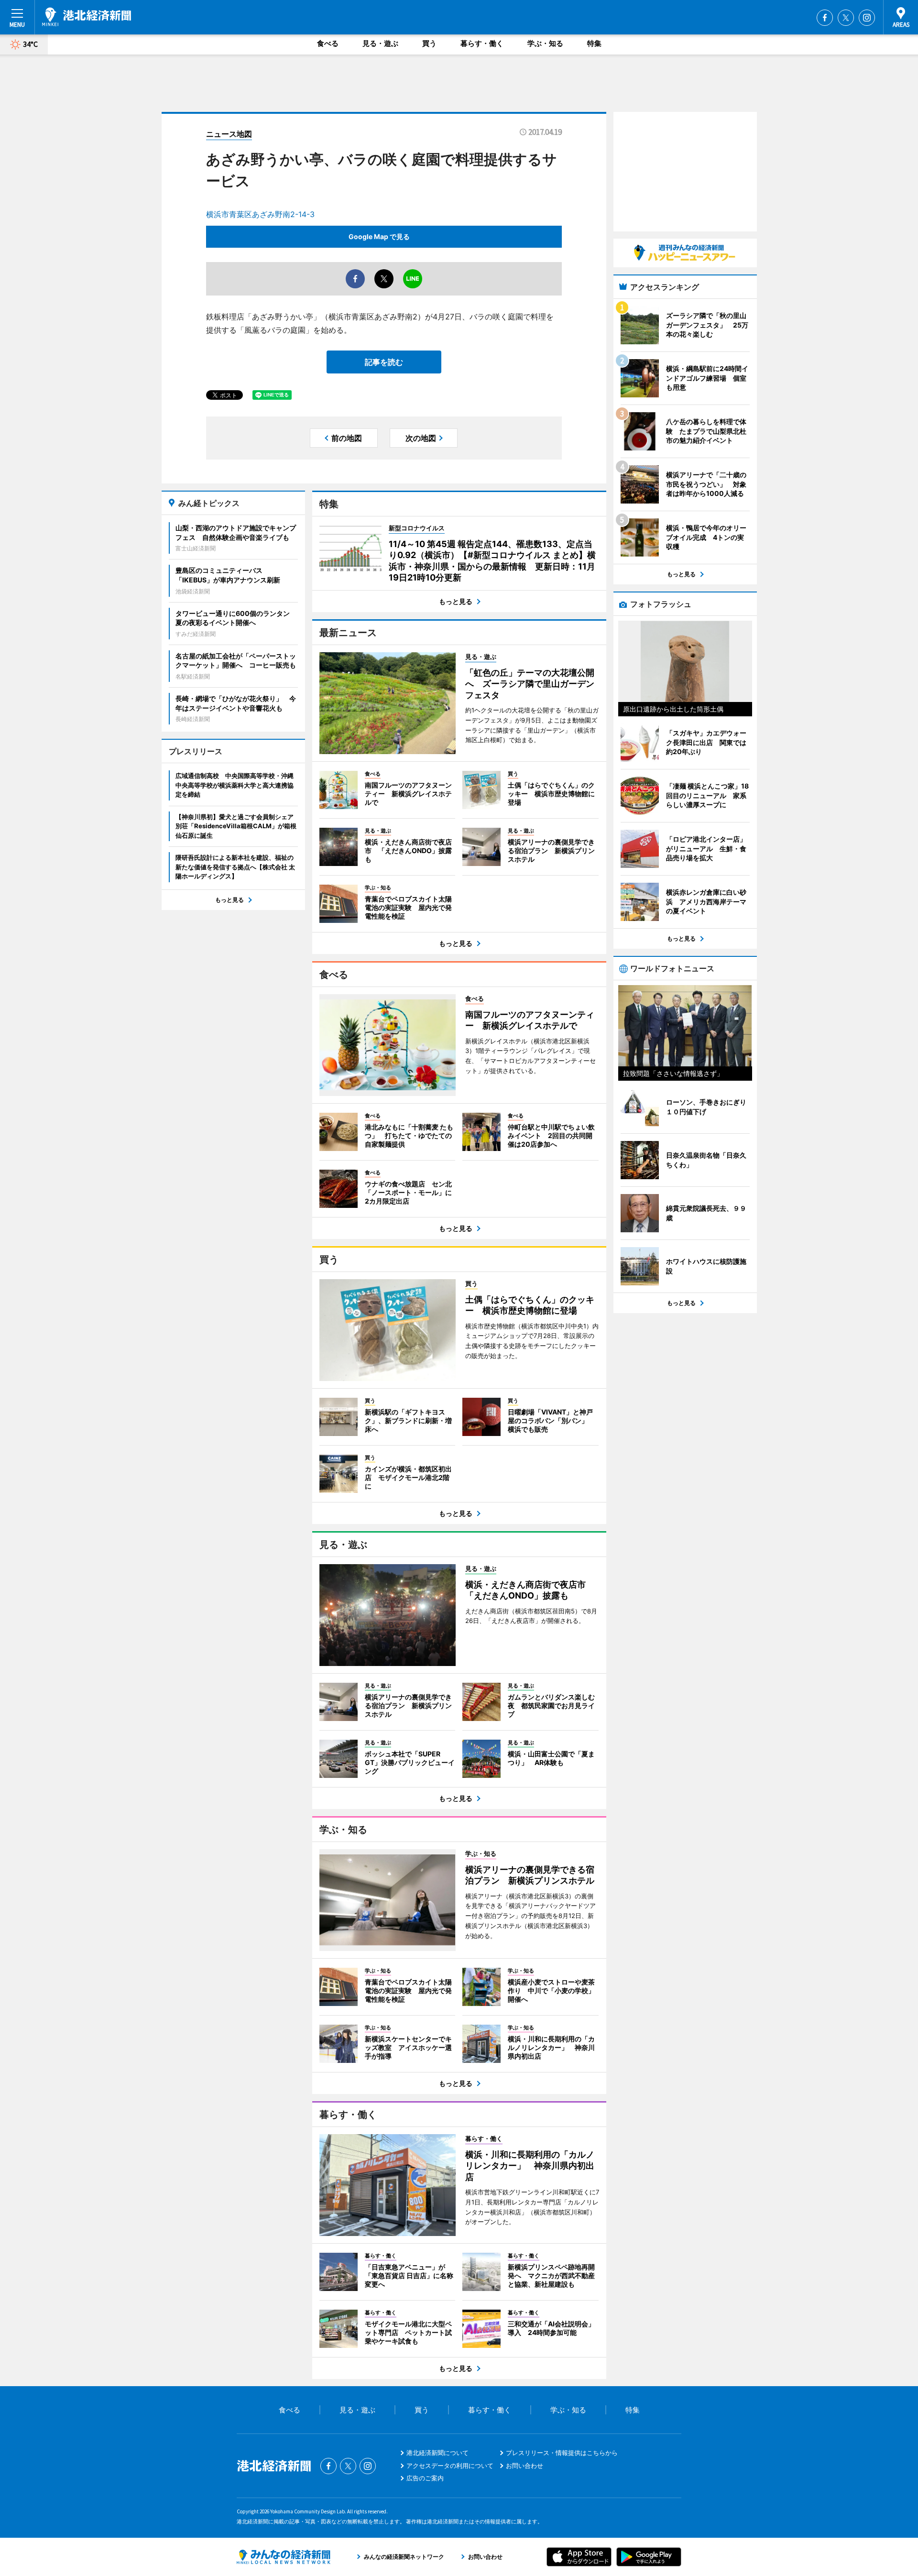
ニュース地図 (229, 134)
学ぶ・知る (545, 43)
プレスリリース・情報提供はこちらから (562, 2453)
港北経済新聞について (437, 2453)
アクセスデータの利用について (450, 2466)
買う (429, 43)
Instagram (867, 18)
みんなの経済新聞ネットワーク (284, 2557)
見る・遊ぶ (380, 43)
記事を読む (384, 362)
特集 (594, 43)
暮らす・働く (482, 43)
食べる (328, 43)
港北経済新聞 (87, 17)
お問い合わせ (525, 2466)
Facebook (825, 18)
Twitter (846, 18)
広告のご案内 (425, 2478)
